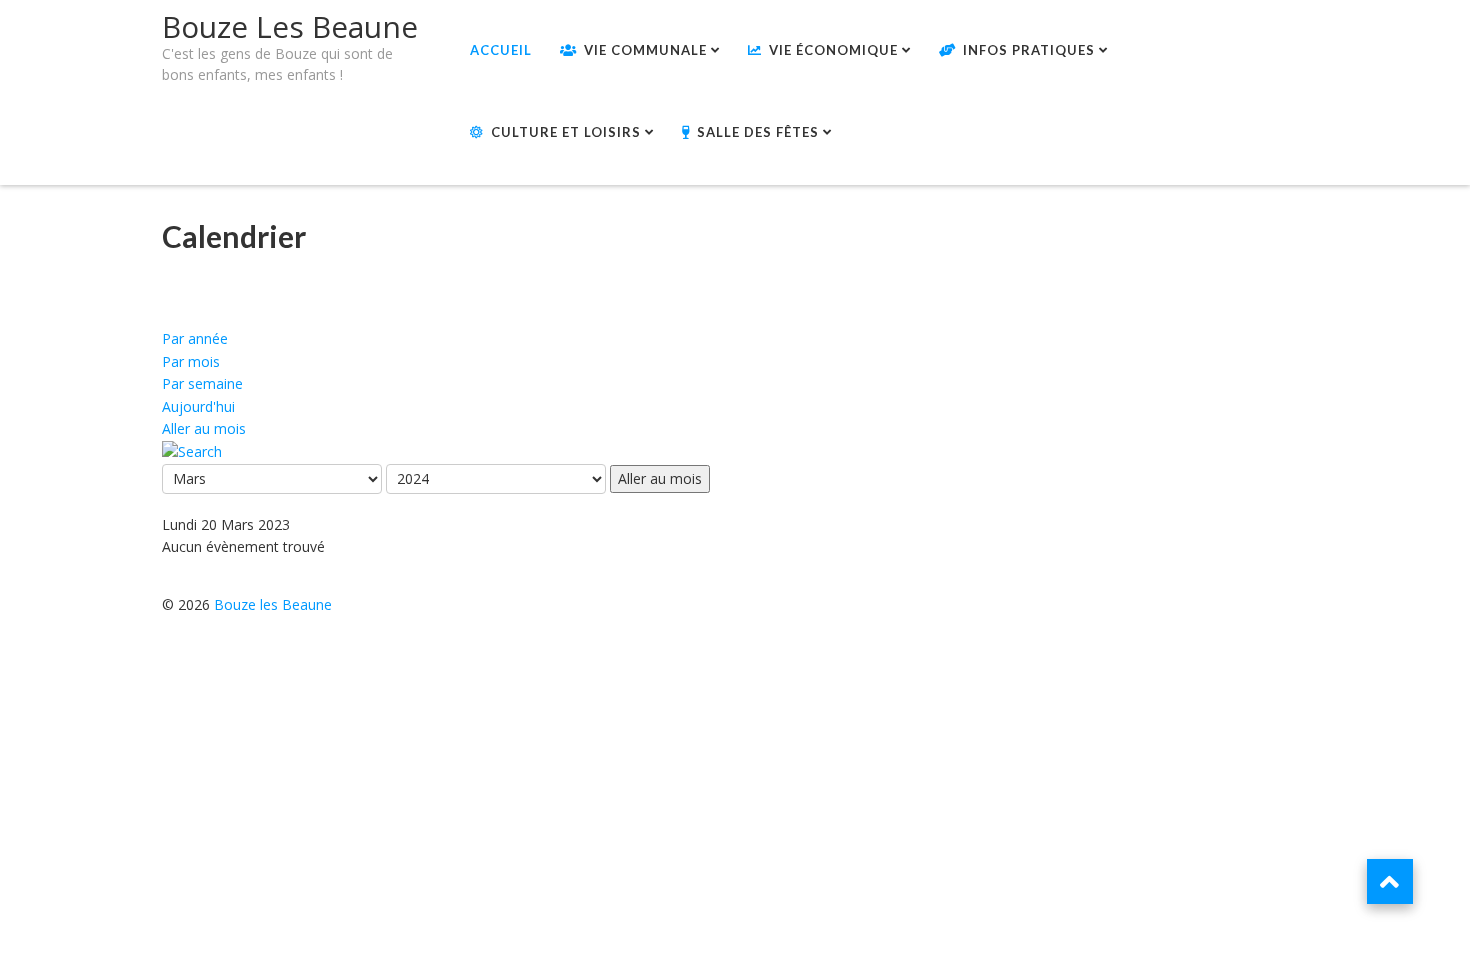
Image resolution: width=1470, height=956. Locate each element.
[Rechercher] (192, 450)
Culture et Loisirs (566, 132)
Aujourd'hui (198, 406)
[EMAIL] (169, 307)
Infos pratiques (1029, 50)
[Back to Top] (1390, 881)
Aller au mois (204, 428)
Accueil (501, 50)
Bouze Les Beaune (290, 26)
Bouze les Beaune (273, 604)
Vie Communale (645, 50)
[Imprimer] (169, 287)
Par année (195, 338)
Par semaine (202, 383)
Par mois (191, 361)
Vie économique (833, 50)
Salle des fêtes (758, 132)
